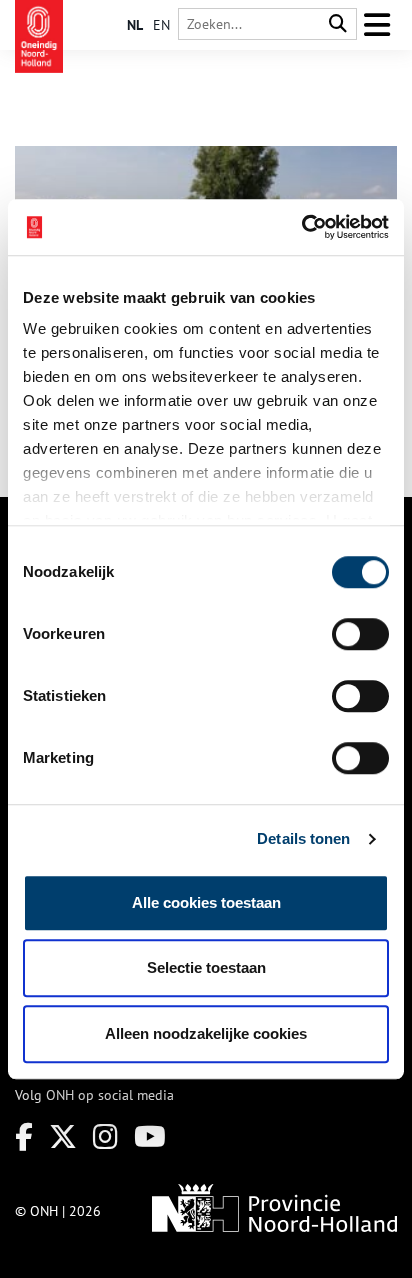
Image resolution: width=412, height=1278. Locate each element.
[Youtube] (150, 1136)
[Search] (338, 24)
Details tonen (303, 838)
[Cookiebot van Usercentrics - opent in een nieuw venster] (301, 227)
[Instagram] (105, 1136)
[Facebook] (24, 1136)
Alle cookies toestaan (206, 902)
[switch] (360, 634)
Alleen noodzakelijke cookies (206, 1033)
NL (135, 25)
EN (161, 25)
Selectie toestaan (206, 967)
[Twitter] (63, 1136)
